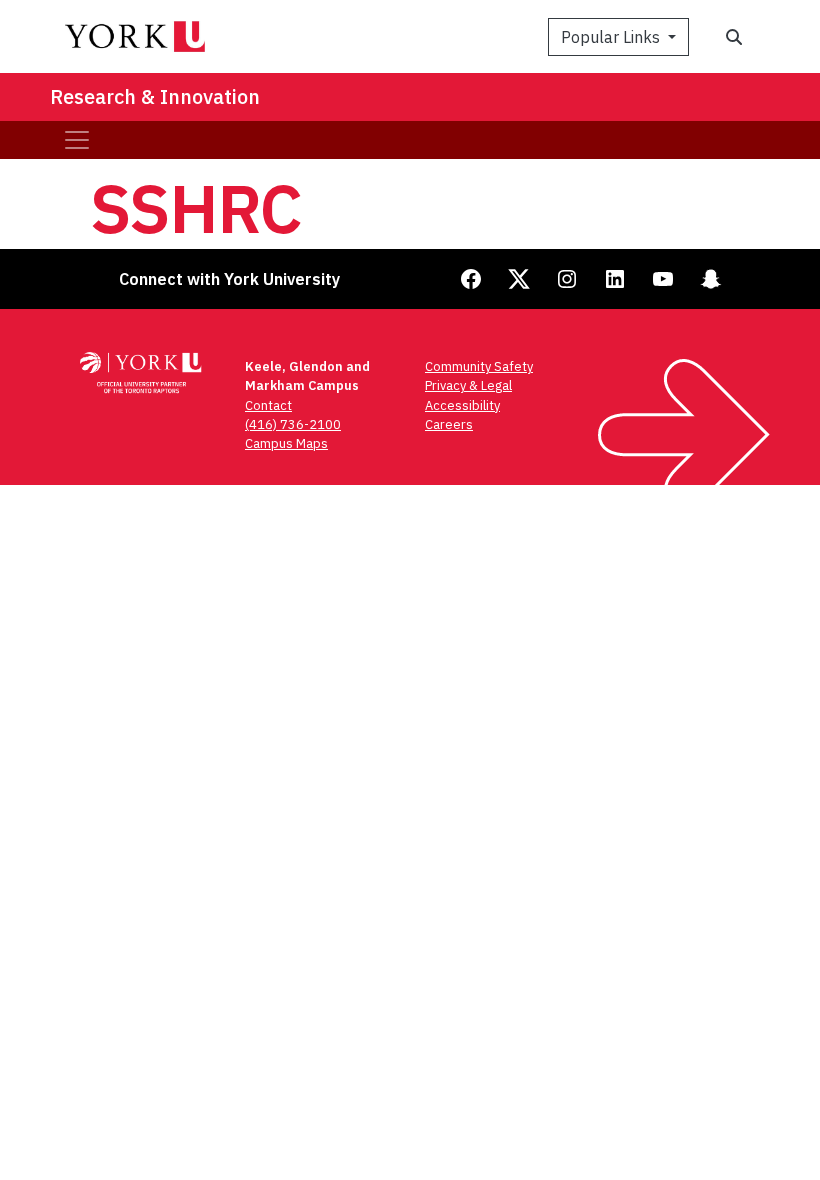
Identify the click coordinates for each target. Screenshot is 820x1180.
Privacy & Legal (468, 385)
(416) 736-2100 (293, 424)
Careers (449, 424)
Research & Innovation (155, 96)
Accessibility (462, 405)
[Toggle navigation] (77, 140)
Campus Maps (286, 443)
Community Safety (479, 366)
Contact (268, 405)
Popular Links (612, 37)
